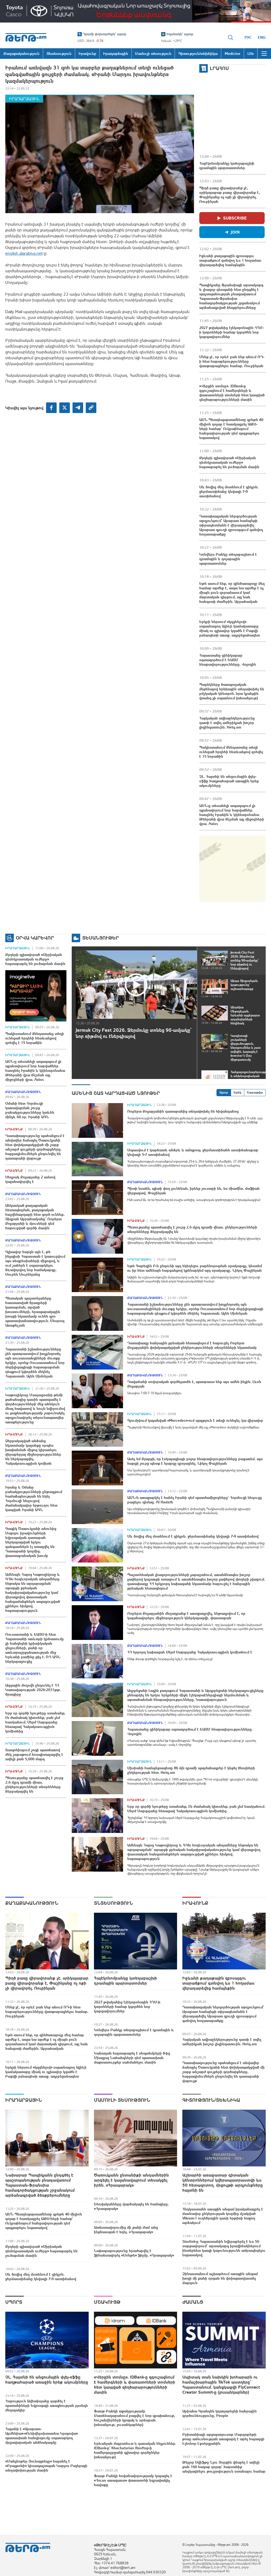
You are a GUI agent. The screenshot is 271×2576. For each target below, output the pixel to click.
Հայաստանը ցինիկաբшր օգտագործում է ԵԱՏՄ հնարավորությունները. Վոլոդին (228, 660)
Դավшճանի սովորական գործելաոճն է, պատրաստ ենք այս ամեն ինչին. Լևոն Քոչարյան (194, 1384)
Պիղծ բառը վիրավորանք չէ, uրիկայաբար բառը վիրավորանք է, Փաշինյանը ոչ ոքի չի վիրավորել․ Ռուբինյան (230, 195)
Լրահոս (219, 68)
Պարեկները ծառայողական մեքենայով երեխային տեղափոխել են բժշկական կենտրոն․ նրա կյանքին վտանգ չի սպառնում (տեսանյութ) (232, 691)
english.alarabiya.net (24, 253)
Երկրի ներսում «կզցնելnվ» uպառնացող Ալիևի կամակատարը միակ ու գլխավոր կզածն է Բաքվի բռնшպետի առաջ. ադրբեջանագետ (230, 628)
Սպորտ (14, 2302)
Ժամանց (193, 2302)
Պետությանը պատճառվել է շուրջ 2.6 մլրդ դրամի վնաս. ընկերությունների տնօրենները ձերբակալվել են (34, 1785)
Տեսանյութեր (101, 938)
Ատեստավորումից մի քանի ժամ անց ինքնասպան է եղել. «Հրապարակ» (126, 2230)
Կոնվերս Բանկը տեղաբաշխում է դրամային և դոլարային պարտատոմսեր (228, 559)
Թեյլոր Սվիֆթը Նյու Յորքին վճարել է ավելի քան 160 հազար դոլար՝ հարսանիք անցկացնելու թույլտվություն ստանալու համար (224, 2467)
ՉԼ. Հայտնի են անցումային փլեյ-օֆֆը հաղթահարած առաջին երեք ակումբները (229, 781)
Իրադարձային (24, 99)
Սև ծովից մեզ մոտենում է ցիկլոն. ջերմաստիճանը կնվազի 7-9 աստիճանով (229, 491)
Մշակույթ (107, 2302)
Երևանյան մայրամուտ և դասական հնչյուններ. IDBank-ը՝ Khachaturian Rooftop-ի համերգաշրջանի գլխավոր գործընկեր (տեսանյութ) (135, 2450)
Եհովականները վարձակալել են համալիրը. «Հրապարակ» (131, 2206)
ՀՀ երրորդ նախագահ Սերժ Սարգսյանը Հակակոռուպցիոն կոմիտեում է (190, 1652)
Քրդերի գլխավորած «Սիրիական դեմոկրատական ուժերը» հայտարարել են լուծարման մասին (229, 462)
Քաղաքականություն (23, 1092)
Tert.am (26, 37)
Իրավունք (14, 1129)
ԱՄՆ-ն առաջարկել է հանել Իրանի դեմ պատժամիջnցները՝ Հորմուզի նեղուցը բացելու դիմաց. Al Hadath (195, 1500)
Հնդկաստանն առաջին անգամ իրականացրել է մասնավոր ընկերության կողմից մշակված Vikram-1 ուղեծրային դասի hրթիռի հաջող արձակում (223, 2216)
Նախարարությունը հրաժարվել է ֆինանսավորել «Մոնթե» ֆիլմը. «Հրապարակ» (134, 2253)
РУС (248, 37)
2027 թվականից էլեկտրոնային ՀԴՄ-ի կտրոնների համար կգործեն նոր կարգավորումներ (231, 332)
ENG (262, 37)
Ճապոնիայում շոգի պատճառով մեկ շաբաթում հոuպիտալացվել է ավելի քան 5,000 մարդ (34, 1754)
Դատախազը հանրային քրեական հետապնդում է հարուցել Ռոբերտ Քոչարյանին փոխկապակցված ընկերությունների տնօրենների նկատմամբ (192, 1345)
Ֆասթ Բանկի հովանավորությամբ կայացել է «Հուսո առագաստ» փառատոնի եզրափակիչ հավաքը (133, 2480)
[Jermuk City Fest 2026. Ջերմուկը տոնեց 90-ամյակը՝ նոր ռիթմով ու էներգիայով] (136, 985)
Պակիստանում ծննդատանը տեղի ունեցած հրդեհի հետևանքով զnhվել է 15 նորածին (231, 752)
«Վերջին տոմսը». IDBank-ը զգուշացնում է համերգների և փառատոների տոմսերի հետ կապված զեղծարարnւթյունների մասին (232, 393)
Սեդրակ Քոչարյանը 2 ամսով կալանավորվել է (30, 1179)
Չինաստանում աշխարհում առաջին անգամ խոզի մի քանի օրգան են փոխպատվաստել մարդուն (220, 2278)
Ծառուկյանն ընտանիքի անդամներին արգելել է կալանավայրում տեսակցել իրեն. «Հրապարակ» (131, 2180)
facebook (51, 408)
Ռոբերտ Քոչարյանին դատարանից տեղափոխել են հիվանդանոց (183, 1111)
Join (235, 232)
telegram (78, 408)
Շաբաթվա (255, 1092)
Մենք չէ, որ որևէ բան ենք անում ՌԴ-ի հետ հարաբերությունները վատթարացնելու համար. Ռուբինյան (232, 361)
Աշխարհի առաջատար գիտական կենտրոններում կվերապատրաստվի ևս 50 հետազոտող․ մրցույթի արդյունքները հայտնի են (223, 2182)
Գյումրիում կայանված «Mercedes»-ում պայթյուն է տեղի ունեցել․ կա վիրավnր (195, 1420)
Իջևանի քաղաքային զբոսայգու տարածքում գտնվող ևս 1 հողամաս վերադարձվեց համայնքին (230, 260)
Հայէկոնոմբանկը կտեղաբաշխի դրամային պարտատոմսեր (227, 166)
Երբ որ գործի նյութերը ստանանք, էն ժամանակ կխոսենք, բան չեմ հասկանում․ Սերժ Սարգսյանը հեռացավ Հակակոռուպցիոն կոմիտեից (35, 1722)
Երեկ (238, 1092)
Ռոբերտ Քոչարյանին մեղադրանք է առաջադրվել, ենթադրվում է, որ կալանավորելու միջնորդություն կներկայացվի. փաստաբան (186, 1616)
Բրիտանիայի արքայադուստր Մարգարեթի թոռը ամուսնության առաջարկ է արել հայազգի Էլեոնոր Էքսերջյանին (223, 2439)
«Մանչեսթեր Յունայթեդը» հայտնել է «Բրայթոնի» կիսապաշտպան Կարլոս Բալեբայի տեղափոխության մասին (46, 2466)
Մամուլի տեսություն (122, 2100)
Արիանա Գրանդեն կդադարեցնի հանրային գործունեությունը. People (220, 2413)
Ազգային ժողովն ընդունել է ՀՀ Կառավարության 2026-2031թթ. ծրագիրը (33, 1690)
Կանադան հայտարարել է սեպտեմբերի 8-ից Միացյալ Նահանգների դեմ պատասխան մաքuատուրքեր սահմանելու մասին (132, 2058)
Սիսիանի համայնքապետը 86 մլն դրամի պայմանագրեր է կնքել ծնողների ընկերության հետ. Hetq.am (191, 1770)
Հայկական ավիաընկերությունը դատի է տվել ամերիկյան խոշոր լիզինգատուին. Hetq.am (227, 723)
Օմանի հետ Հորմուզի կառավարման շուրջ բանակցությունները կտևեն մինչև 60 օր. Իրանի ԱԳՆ (30, 1110)
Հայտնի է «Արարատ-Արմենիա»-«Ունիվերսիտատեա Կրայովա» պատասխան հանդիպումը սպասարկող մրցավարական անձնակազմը (42, 2436)
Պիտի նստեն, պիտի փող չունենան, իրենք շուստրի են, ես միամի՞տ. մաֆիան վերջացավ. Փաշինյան (193, 1191)
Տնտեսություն (113, 1903)
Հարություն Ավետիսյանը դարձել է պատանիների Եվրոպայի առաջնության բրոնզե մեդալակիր (47, 2406)
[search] (231, 37)
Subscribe (235, 218)
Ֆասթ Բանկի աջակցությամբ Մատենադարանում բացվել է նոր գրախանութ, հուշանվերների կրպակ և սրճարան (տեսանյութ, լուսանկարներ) (135, 2418)
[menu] (264, 54)
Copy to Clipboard (91, 408)
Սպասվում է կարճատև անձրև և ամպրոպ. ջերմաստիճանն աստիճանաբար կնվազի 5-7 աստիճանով (193, 1152)
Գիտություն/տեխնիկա (211, 2100)
